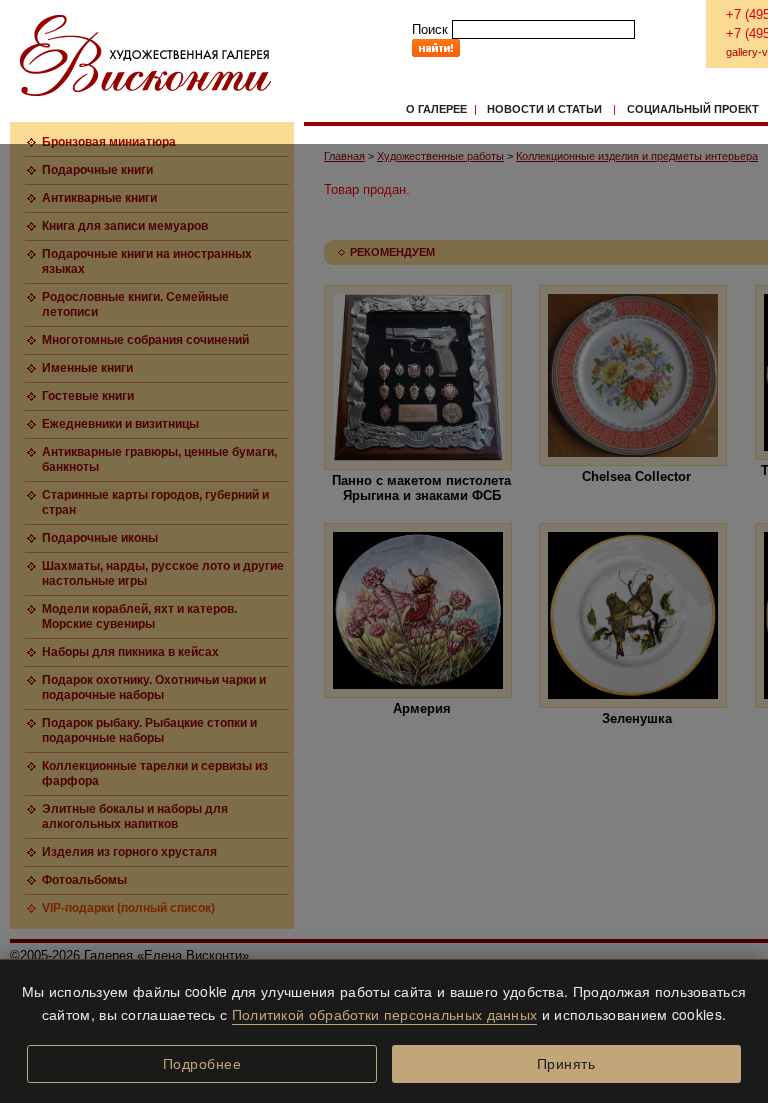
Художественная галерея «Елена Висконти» (145, 55)
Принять (566, 1064)
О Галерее (436, 109)
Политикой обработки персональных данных (385, 1014)
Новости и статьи (544, 109)
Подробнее (202, 1064)
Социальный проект (693, 109)
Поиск (430, 29)
